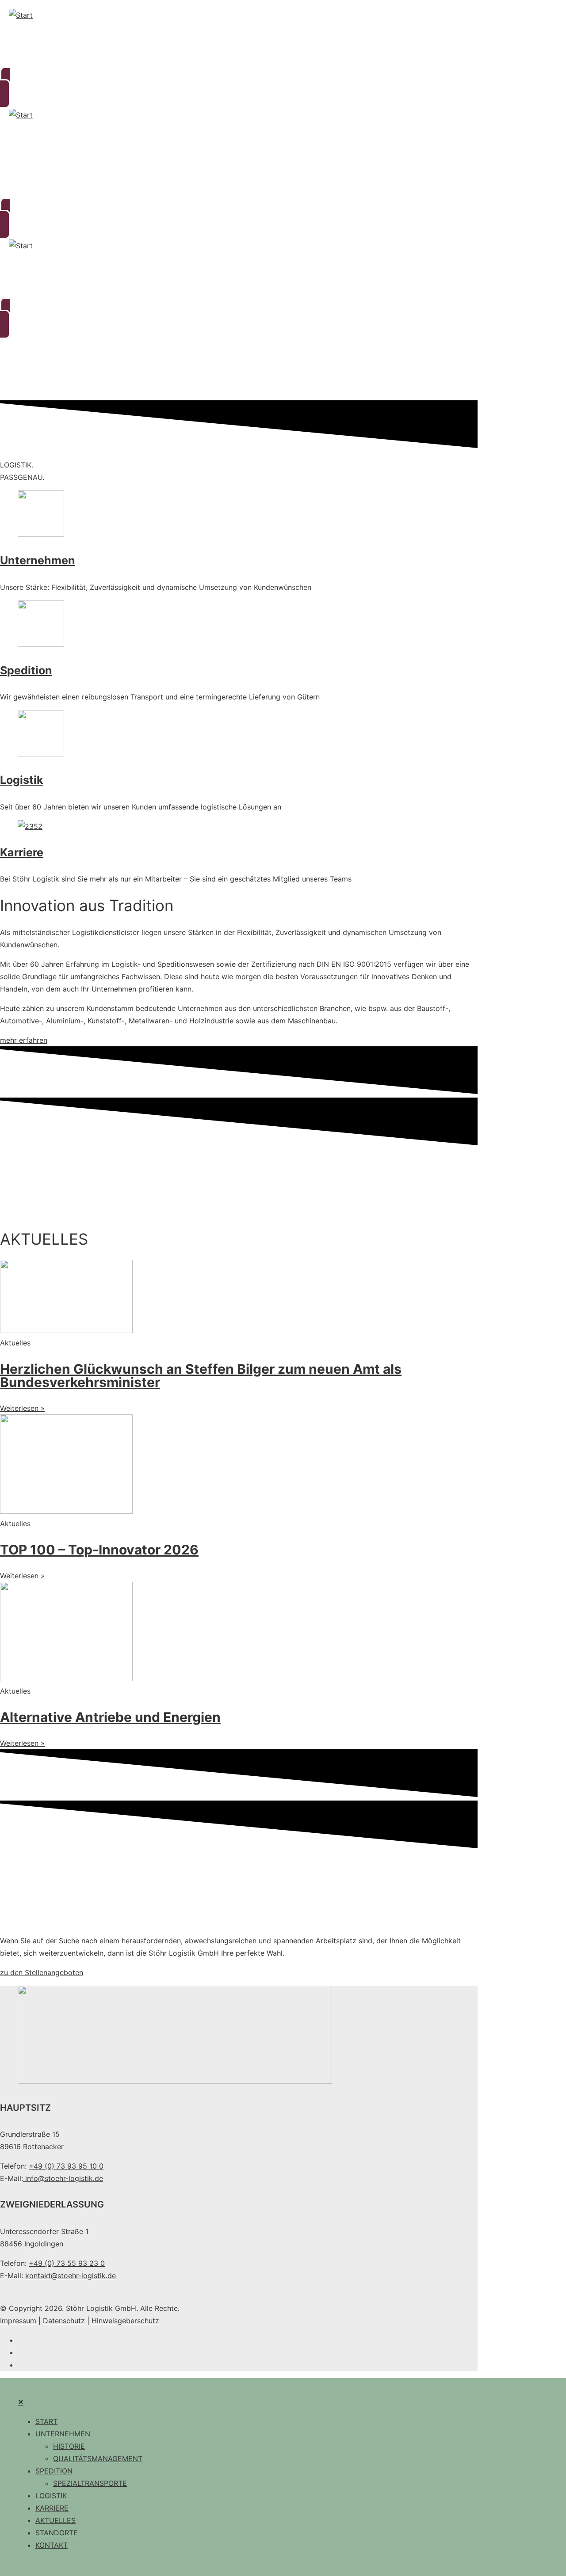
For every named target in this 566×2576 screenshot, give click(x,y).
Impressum (18, 2321)
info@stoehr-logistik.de (63, 2178)
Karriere (22, 852)
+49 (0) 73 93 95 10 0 (66, 2166)
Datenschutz (64, 2321)
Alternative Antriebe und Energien (110, 1717)
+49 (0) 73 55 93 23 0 (67, 2263)
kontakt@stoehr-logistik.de (71, 2276)
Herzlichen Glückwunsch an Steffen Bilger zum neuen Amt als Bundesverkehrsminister (201, 1375)
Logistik (22, 780)
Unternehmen (38, 560)
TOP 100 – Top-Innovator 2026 (99, 1550)
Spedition (26, 670)
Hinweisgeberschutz (125, 2321)
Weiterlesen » (22, 1408)
